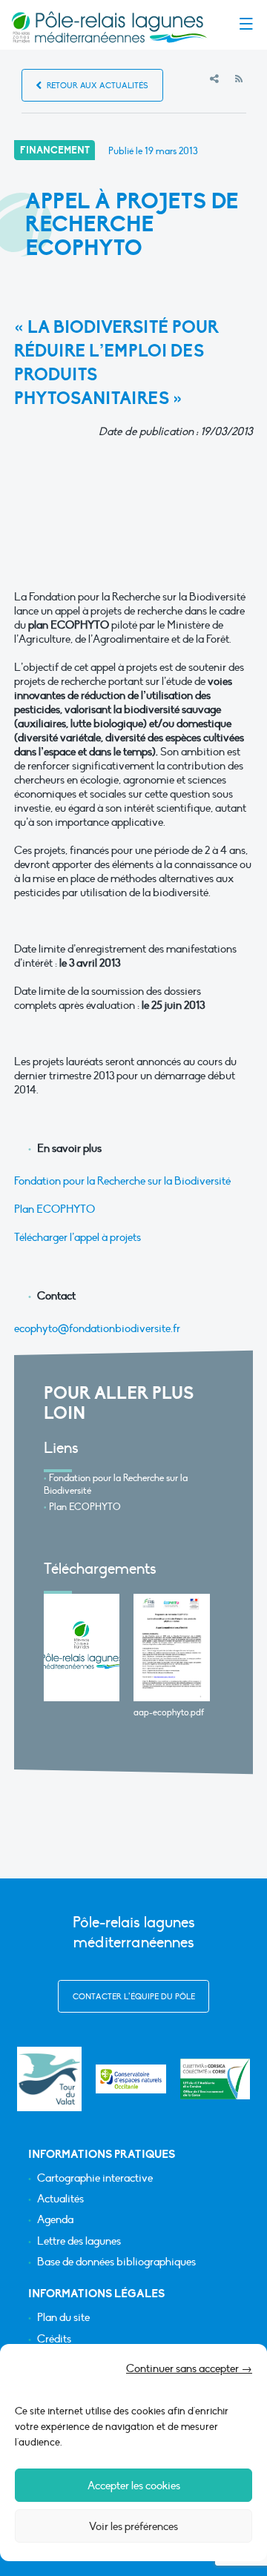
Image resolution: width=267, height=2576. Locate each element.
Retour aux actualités (96, 86)
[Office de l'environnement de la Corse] (215, 2079)
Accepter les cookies (134, 2486)
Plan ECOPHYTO (55, 1209)
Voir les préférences (133, 2526)
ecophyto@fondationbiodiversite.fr (97, 1328)
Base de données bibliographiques (116, 2262)
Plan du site (63, 2318)
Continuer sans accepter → (189, 2368)
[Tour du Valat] (49, 2079)
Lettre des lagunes (79, 2241)
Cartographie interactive (95, 2178)
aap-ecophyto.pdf (169, 1712)
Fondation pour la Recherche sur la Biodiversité (122, 1181)
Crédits (54, 2339)
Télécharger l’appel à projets (78, 1237)
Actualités (60, 2199)
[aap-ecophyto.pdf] (172, 1648)
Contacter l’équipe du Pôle (134, 1997)
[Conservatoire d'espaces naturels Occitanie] (131, 2079)
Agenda (55, 2220)
